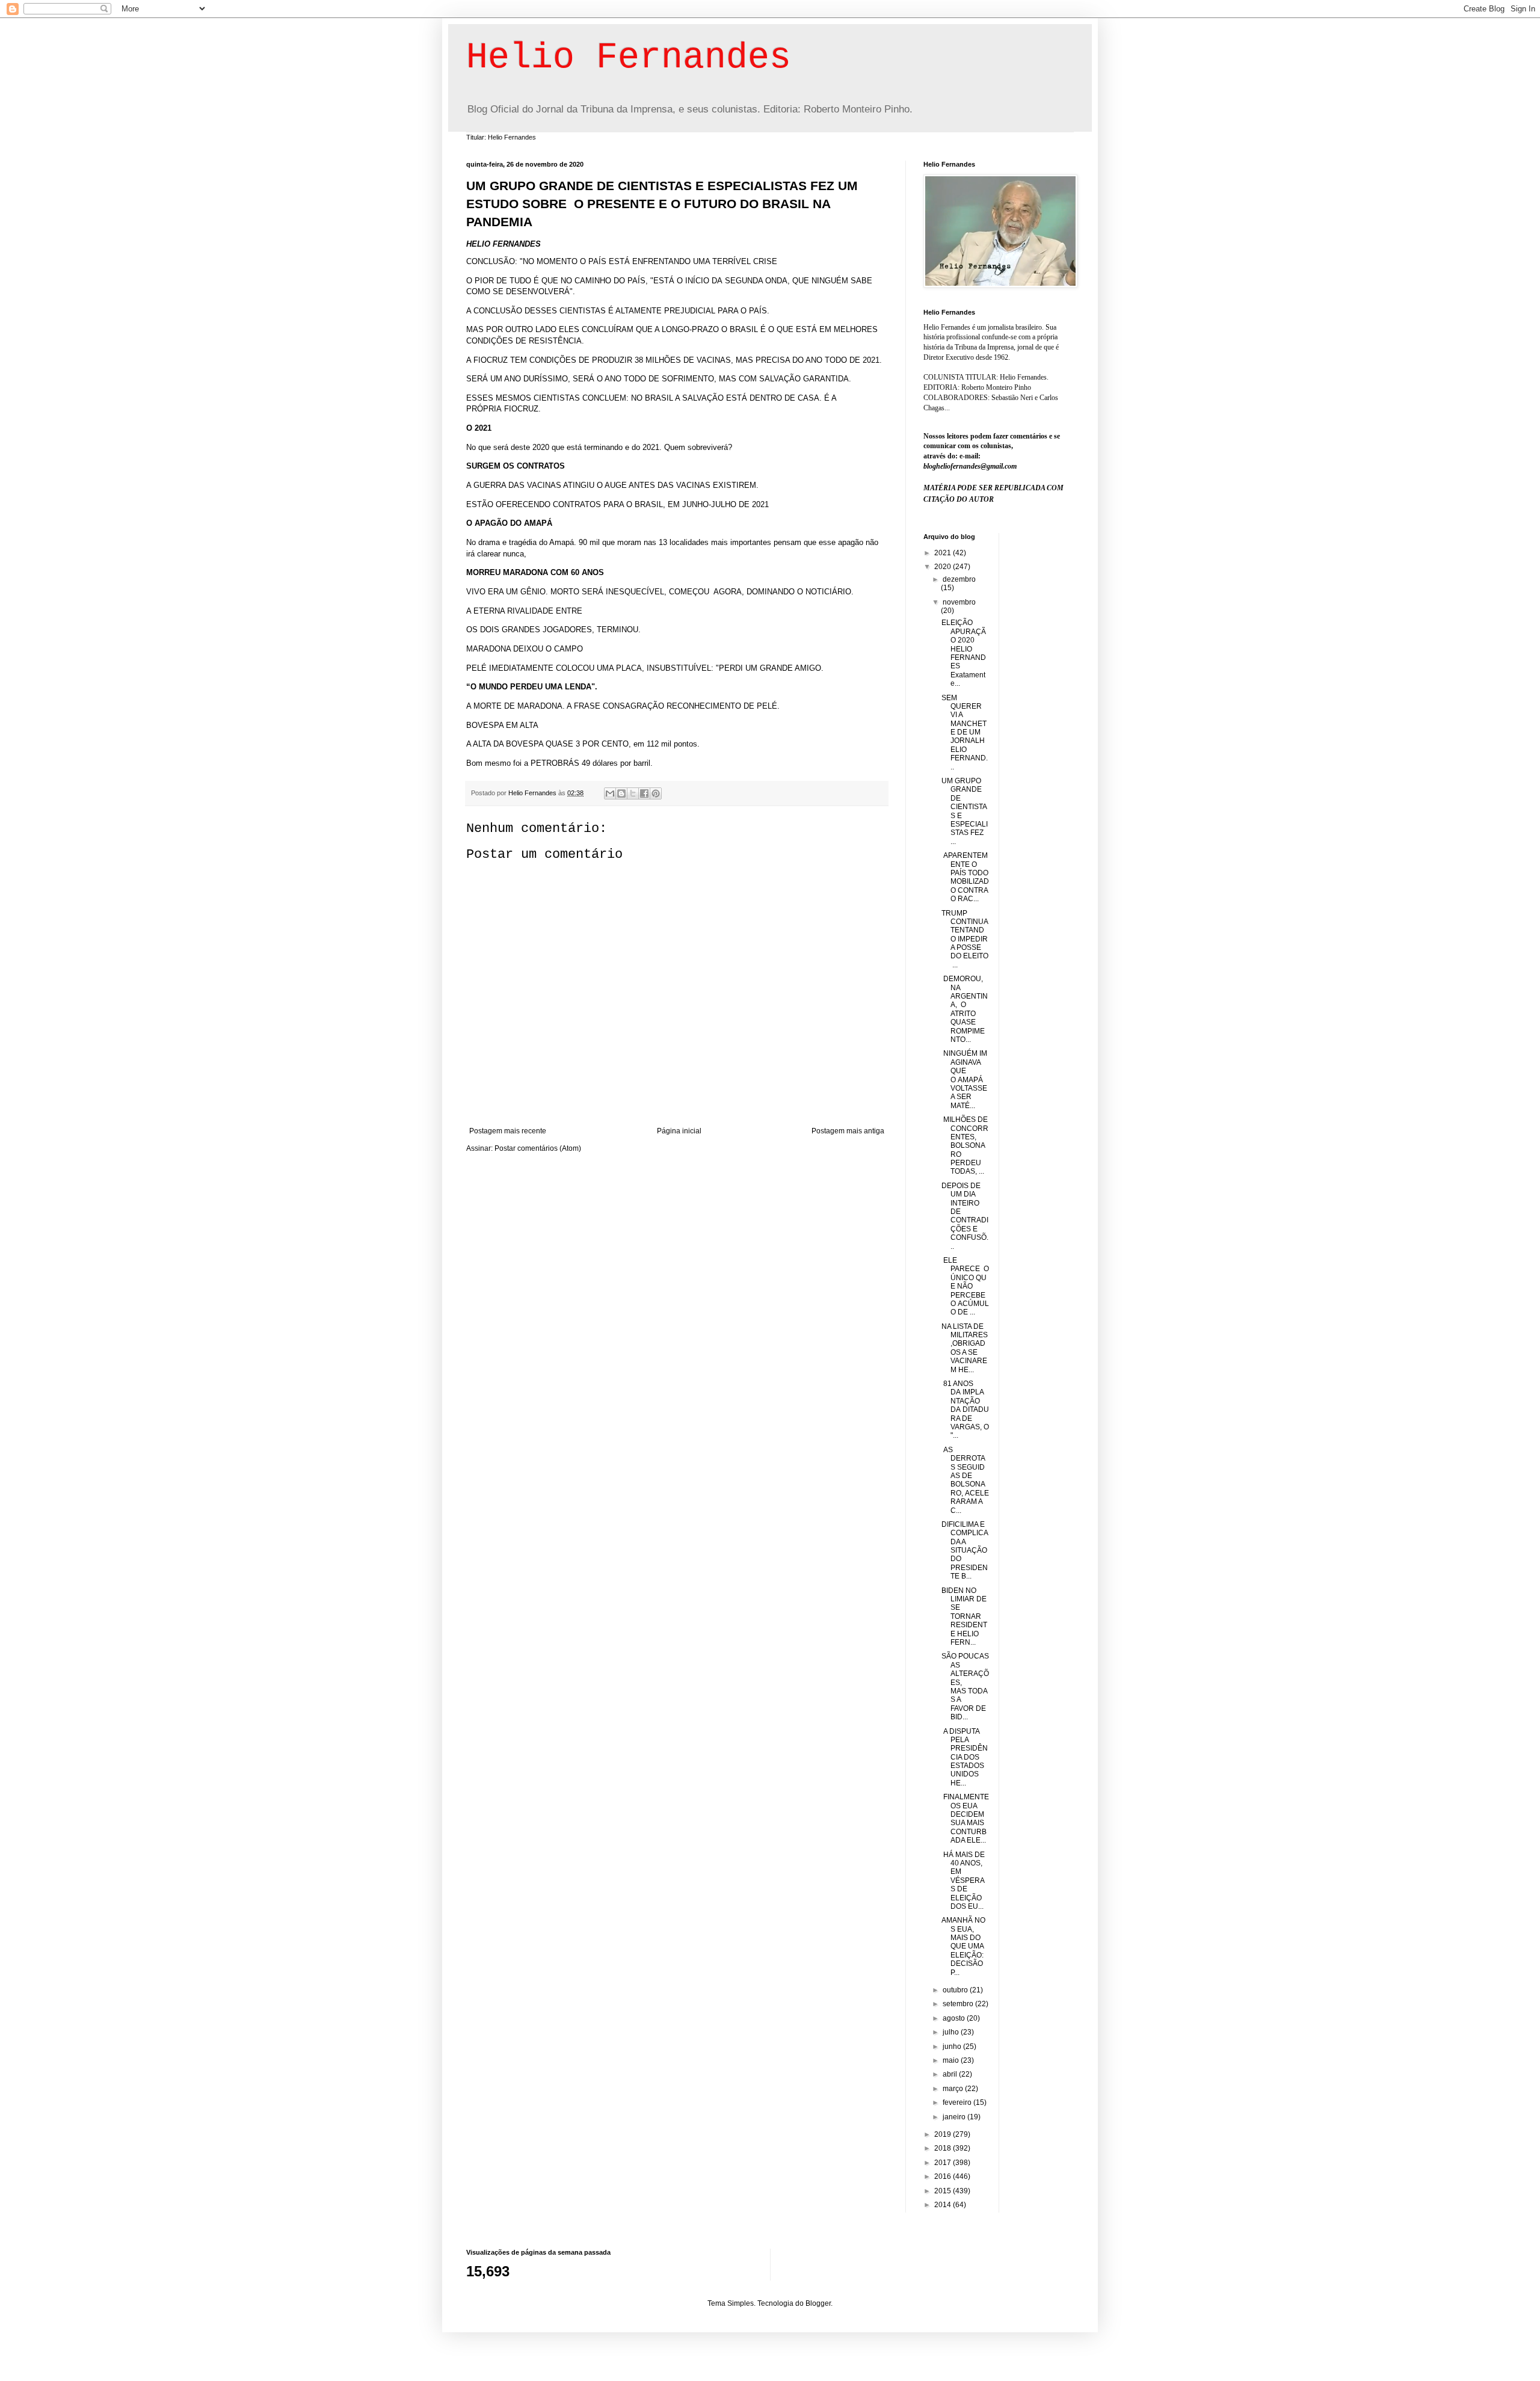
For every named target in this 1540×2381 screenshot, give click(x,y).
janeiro (955, 2117)
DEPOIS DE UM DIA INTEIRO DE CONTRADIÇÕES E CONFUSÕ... (965, 1216)
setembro (959, 2004)
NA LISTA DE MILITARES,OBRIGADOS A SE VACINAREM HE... (965, 1348)
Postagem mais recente (508, 1131)
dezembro (959, 579)
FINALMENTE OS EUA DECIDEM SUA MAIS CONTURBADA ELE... (965, 1819)
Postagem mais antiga (848, 1131)
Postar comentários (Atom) (538, 1148)
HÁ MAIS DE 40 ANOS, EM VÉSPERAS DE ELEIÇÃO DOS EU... (963, 1880)
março (954, 2089)
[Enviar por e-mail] (610, 793)
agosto (955, 2018)
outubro (956, 1990)
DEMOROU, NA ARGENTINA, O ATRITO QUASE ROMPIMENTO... (965, 1009)
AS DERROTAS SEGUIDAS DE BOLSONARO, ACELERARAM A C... (965, 1480)
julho (952, 2032)
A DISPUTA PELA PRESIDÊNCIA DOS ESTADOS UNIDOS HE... (965, 1757)
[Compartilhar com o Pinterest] (656, 793)
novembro (959, 602)
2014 (944, 2205)
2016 (944, 2176)
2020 (944, 567)
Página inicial (679, 1131)
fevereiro (958, 2102)
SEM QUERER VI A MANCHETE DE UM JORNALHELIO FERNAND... (965, 732)
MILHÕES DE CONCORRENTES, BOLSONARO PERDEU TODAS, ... (965, 1145)
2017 (944, 2163)
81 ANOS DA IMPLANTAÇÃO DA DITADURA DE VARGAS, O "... (965, 1409)
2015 (944, 2191)
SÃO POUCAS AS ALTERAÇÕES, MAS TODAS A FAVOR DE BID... (965, 1686)
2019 (944, 2134)
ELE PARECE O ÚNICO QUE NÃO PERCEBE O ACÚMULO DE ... (965, 1286)
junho (953, 2047)
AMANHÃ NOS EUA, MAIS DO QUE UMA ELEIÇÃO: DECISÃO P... (963, 1946)
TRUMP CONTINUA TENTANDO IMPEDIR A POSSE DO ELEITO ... (965, 939)
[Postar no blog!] (621, 793)
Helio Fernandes (629, 58)
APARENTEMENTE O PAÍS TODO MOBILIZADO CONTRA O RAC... (965, 877)
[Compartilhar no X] (633, 793)
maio (952, 2060)
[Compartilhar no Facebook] (644, 793)
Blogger (818, 2303)
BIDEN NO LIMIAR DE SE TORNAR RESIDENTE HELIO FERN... (964, 1616)
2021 (944, 553)
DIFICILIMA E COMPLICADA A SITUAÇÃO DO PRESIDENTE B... (965, 1550)
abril (951, 2074)
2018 (944, 2148)
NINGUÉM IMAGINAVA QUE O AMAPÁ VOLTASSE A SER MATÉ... (965, 1079)
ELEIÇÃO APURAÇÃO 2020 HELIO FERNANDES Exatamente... (964, 653)
